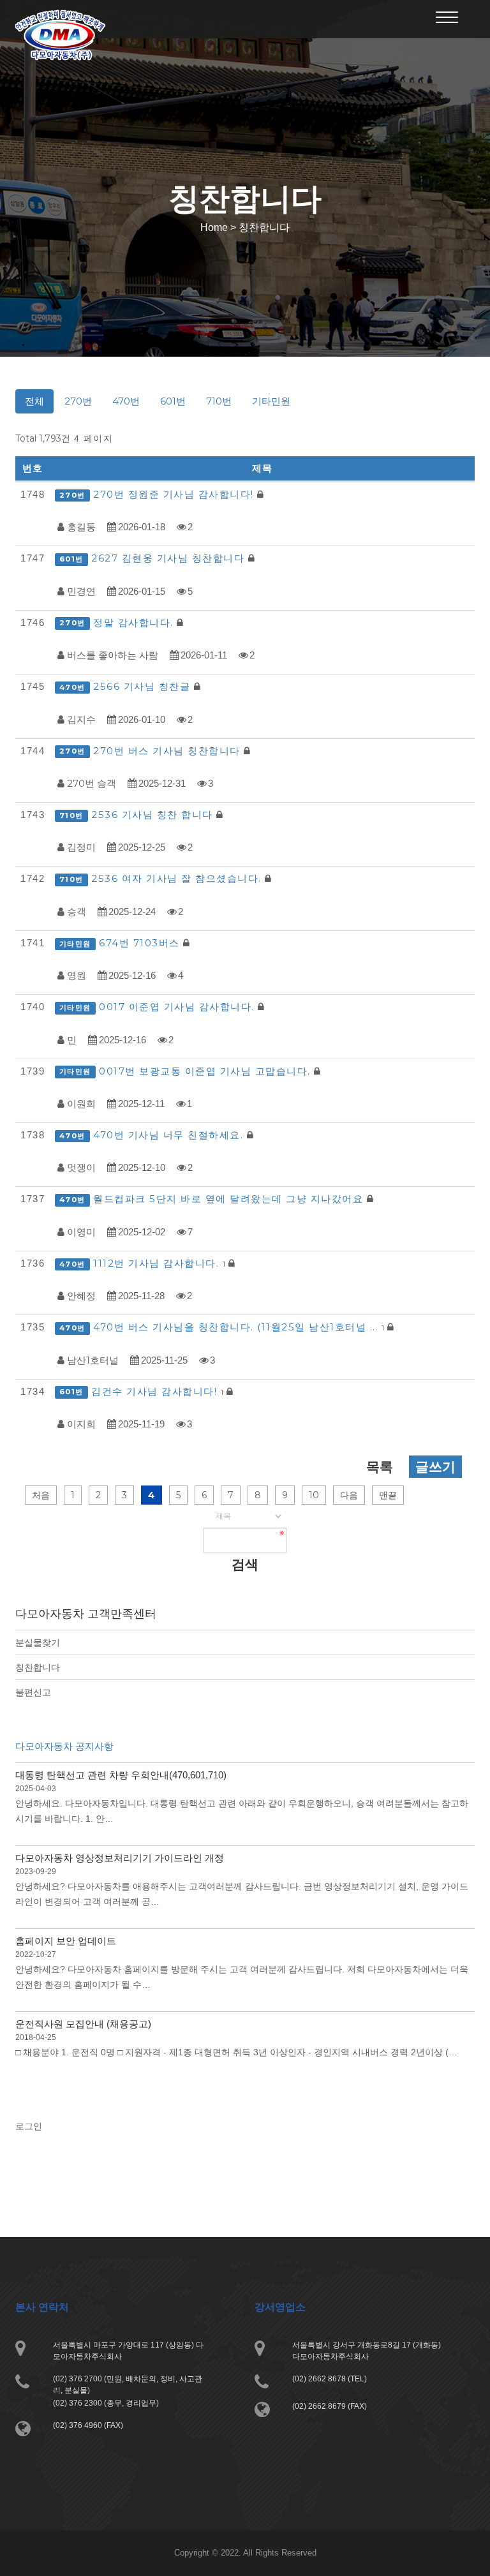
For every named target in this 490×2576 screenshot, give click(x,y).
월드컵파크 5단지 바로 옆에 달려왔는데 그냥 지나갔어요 (230, 1199)
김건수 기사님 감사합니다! (157, 1391)
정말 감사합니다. (135, 622)
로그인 (29, 2126)
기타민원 (271, 401)
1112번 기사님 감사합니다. (159, 1263)
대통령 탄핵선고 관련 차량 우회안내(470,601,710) (121, 1775)
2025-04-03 (36, 1789)
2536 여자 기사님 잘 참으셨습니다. (178, 878)
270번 (78, 401)
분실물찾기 (38, 1642)
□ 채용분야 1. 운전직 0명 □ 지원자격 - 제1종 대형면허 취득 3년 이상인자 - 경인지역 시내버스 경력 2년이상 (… (236, 2052)
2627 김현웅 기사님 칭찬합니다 (170, 558)
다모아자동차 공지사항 (64, 1746)
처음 (41, 1495)
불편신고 (33, 1692)
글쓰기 (435, 1467)
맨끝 (388, 1495)
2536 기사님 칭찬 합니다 (154, 815)
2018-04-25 (36, 2037)
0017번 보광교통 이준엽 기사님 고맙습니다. (206, 1071)
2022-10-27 (36, 1954)
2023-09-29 (36, 1872)
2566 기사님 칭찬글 (144, 686)
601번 (173, 401)
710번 (219, 401)
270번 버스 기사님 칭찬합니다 (168, 751)
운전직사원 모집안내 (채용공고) (83, 2024)
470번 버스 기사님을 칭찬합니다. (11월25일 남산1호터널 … (239, 1327)
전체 (34, 401)
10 (314, 1495)
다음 (349, 1495)
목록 (380, 1467)
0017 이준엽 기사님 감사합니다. (178, 1007)
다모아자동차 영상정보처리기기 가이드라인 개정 (120, 1858)
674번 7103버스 (141, 943)
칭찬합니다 (38, 1667)
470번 (126, 401)
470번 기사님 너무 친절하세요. (170, 1135)
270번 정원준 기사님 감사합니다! (175, 494)
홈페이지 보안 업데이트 (66, 1941)
